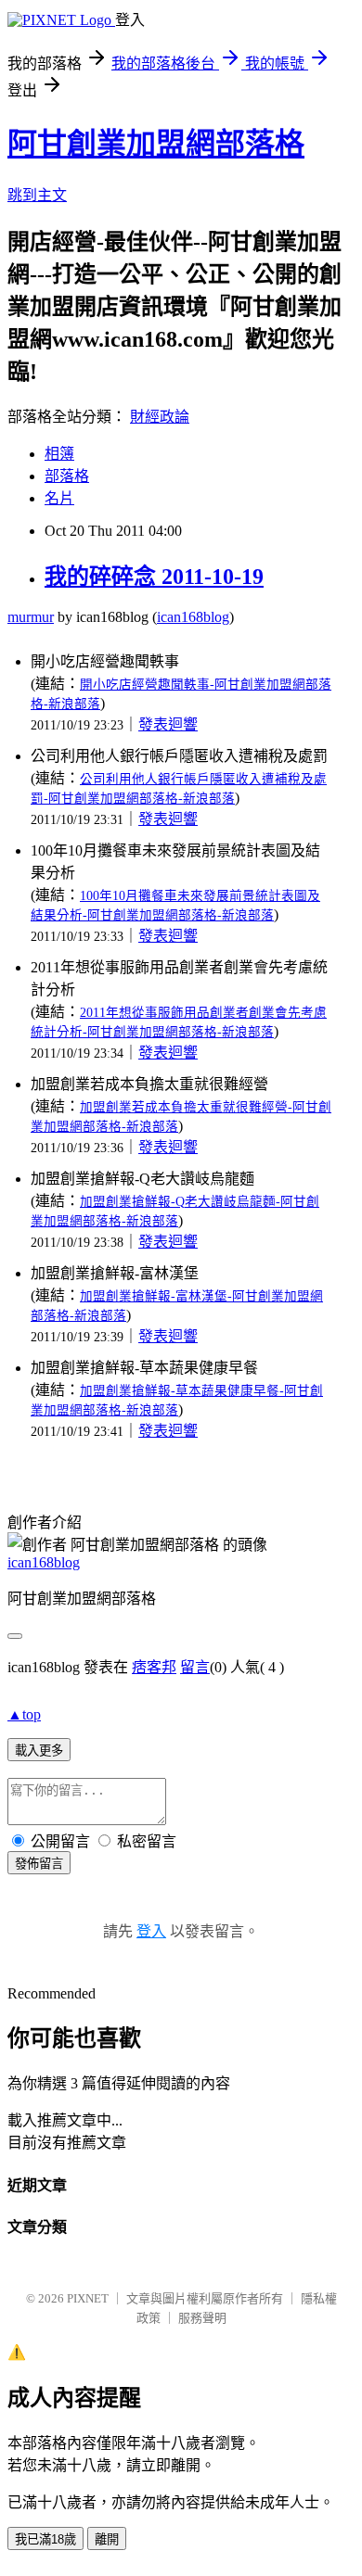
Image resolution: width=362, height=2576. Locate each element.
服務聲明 (202, 2318)
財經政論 (160, 417)
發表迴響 (168, 724)
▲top (24, 1714)
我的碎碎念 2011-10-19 (154, 577)
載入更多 (39, 1751)
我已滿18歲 (45, 2539)
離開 (107, 2539)
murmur (31, 617)
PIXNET (88, 2298)
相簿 (59, 454)
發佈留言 (39, 1864)
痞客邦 (154, 1667)
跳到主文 (37, 195)
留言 (195, 1667)
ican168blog (193, 617)
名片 (59, 498)
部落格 (67, 476)
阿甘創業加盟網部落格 (156, 144)
